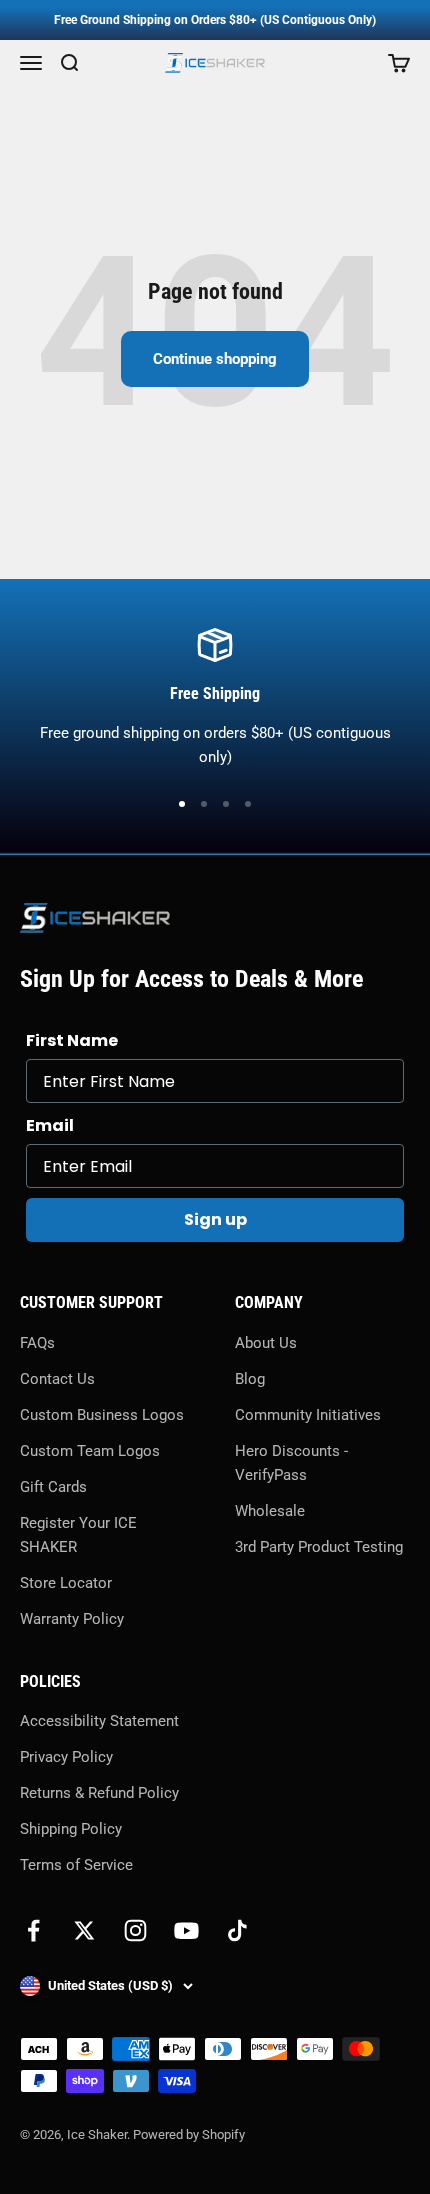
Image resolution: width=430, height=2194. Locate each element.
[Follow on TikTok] (237, 1930)
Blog (250, 1379)
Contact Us (57, 1379)
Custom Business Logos (102, 1415)
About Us (266, 1343)
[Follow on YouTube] (186, 1930)
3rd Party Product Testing (319, 1547)
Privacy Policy (66, 1757)
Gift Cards (53, 1487)
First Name (72, 1040)
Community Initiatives (308, 1415)
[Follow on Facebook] (33, 1930)
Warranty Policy (72, 1619)
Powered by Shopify (189, 2134)
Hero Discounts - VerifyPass (291, 1463)
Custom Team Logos (90, 1451)
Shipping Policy (71, 1829)
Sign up (215, 1219)
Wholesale (270, 1511)
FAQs (37, 1343)
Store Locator (66, 1583)
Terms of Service (76, 1865)
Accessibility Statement (99, 1721)
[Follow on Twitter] (84, 1930)
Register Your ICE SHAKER (78, 1535)
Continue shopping (215, 359)
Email (50, 1125)
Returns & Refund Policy (99, 1793)
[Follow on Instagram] (135, 1930)
